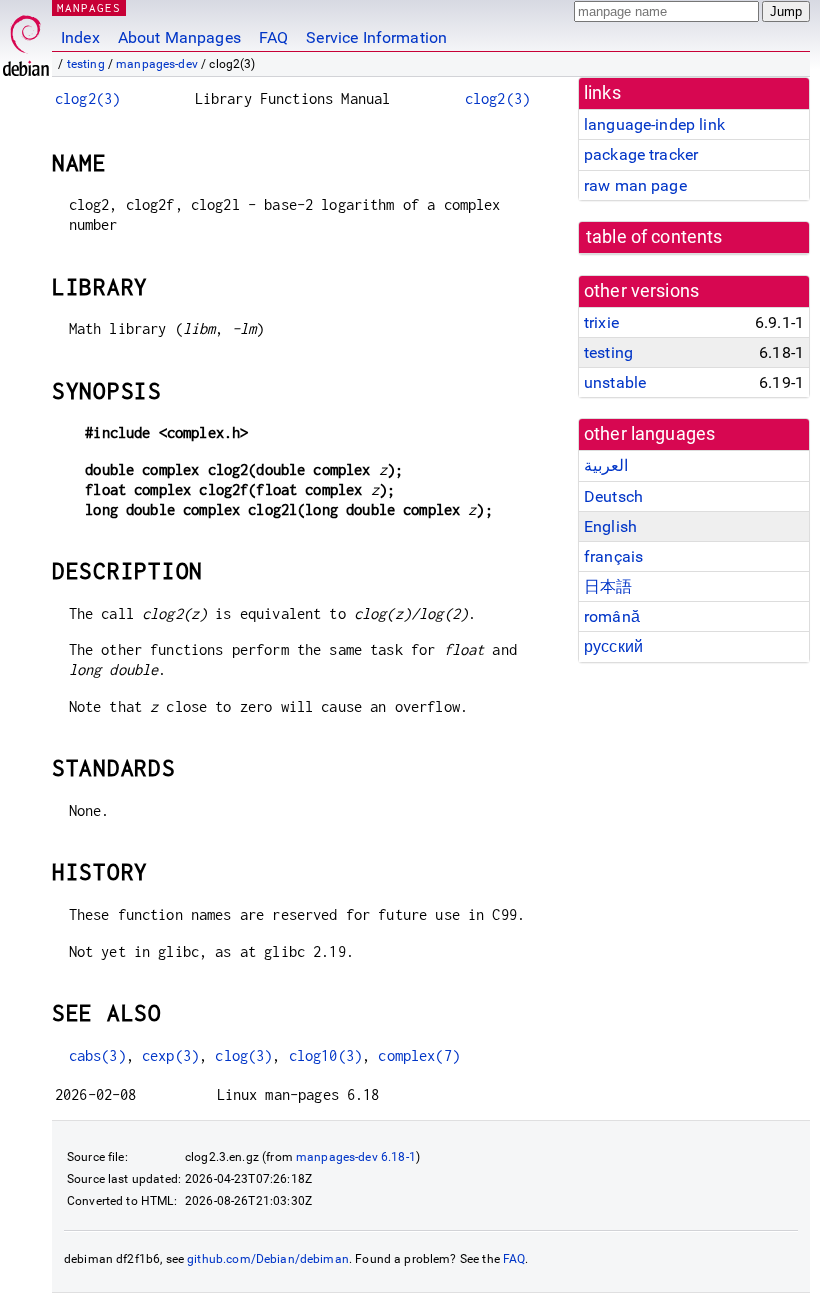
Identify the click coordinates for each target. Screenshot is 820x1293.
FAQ (273, 37)
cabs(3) (97, 1055)
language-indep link (654, 124)
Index (80, 37)
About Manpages (179, 37)
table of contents (654, 237)
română (612, 616)
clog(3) (243, 1055)
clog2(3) (87, 98)
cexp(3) (170, 1055)
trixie (601, 322)
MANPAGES (89, 7)
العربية (606, 465)
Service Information (376, 37)
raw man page (635, 185)
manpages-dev (157, 64)
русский (613, 646)
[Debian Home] (26, 40)
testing (86, 64)
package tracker (641, 154)
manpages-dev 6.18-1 (356, 1157)
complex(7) (419, 1055)
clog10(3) (325, 1055)
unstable (615, 382)
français (613, 556)
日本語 (608, 586)
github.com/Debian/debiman (268, 1259)
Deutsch (613, 496)
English (610, 526)
